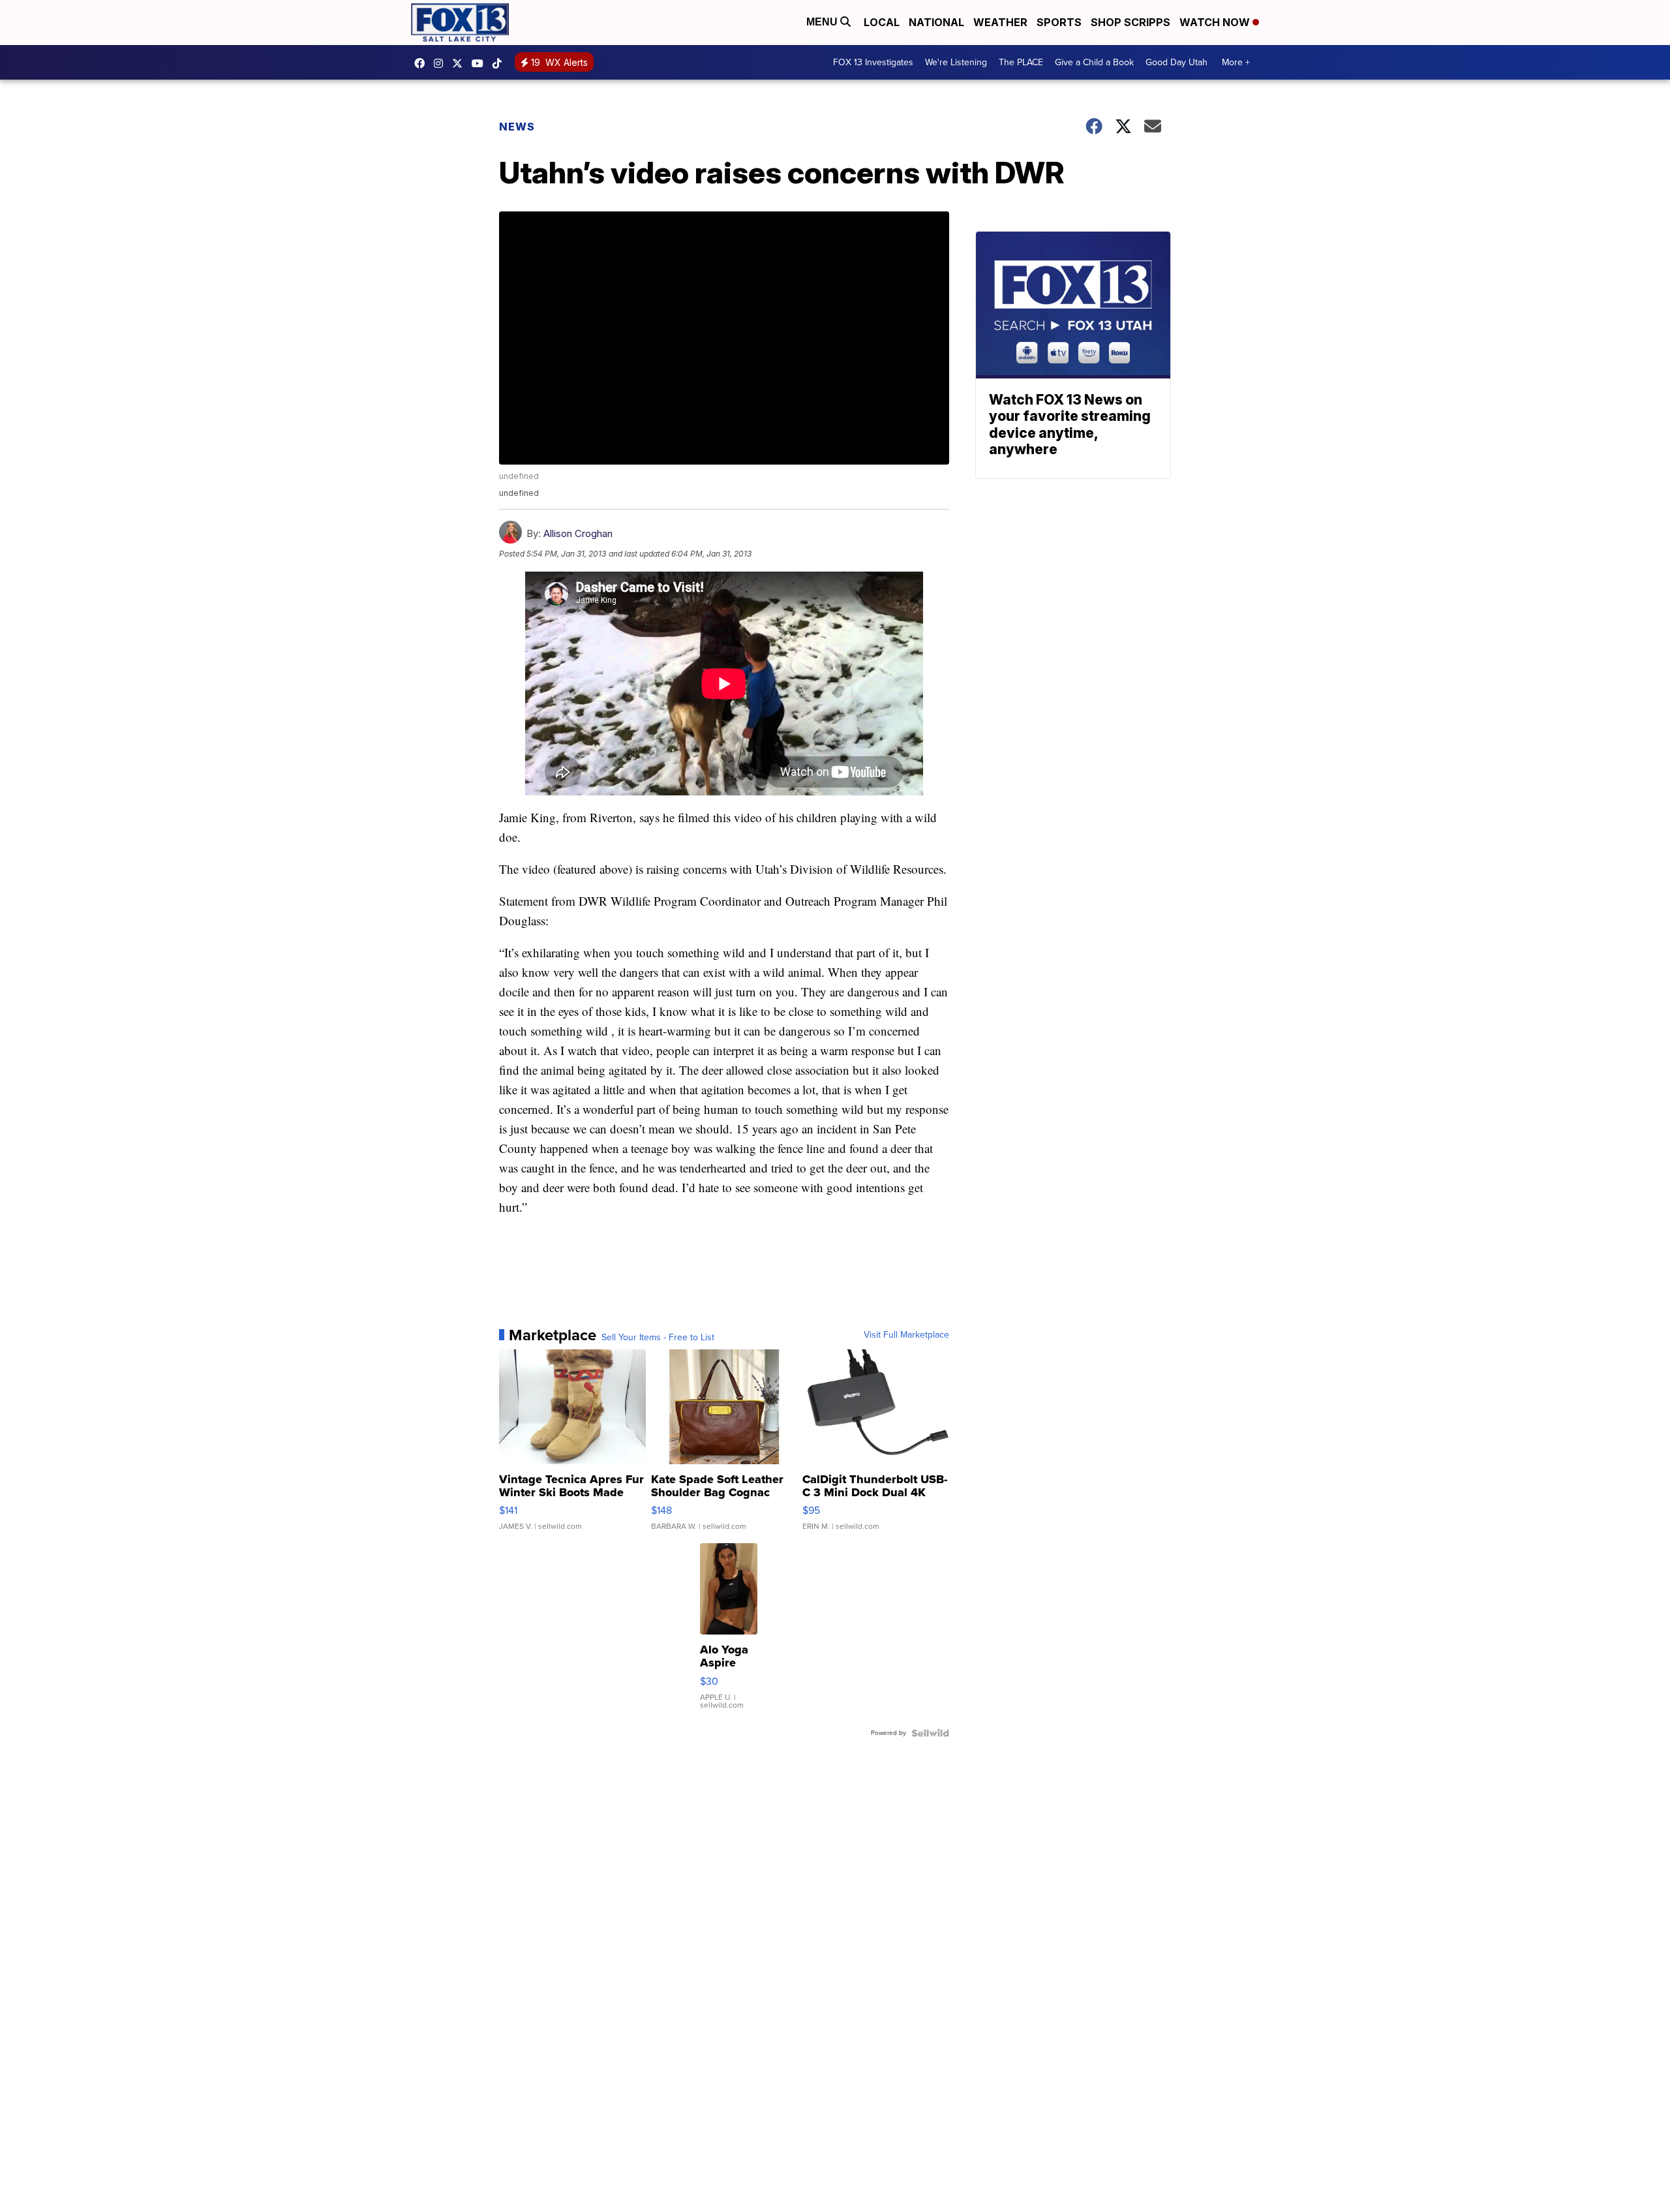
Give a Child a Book (1094, 62)
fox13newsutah (423, 63)
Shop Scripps (1131, 22)
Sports (1059, 22)
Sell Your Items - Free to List (658, 1338)
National (936, 22)
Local (882, 22)
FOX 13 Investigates (873, 62)
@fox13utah (500, 63)
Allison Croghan (578, 533)
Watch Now (1216, 22)
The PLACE (1021, 62)
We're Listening (956, 62)
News (517, 127)
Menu (823, 22)
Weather (1000, 22)
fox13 (461, 63)
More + (1236, 62)
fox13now (442, 63)
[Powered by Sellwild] (930, 1733)
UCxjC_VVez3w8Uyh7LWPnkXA (481, 63)
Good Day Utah (1177, 62)
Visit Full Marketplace (906, 1335)
